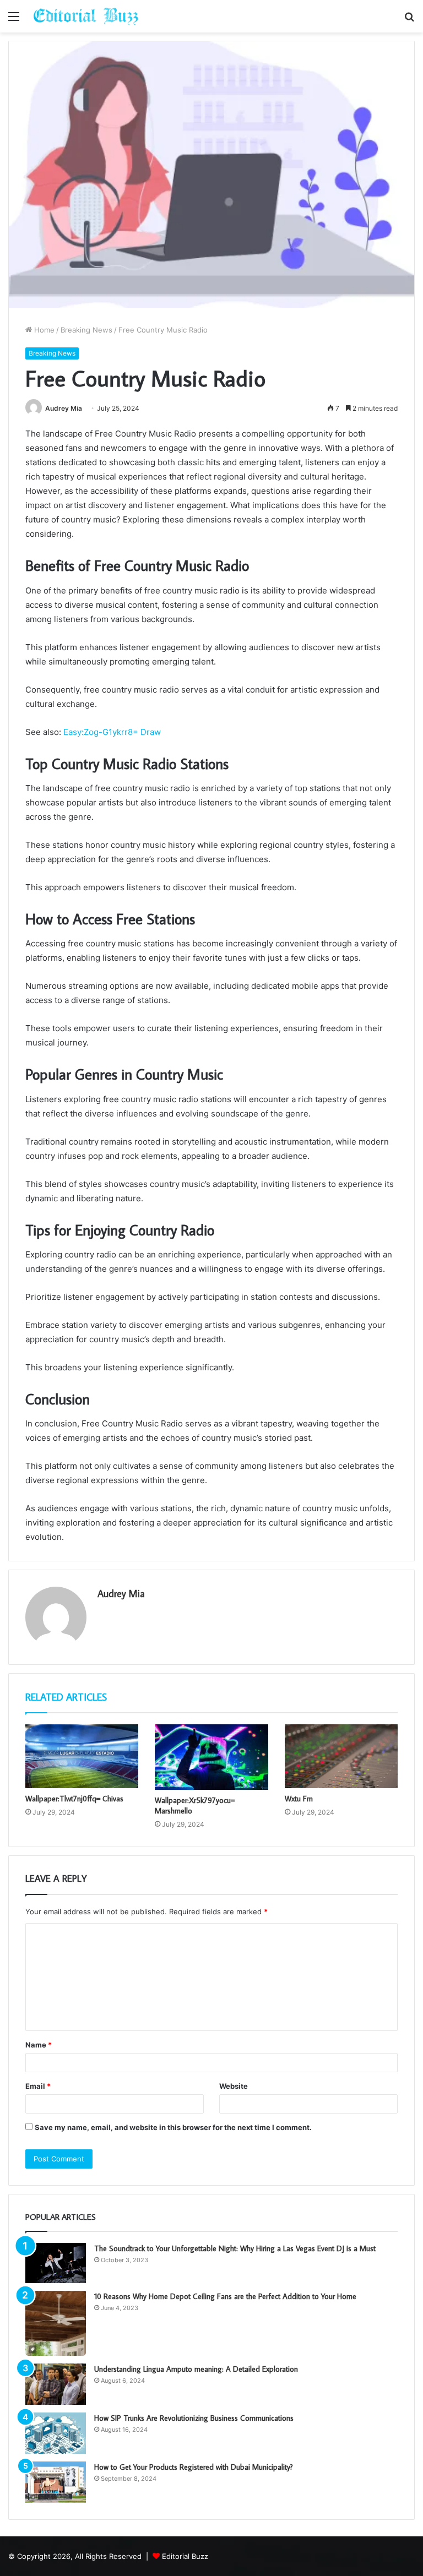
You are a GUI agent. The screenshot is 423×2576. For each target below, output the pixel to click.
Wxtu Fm (299, 1799)
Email (38, 2086)
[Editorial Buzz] (86, 16)
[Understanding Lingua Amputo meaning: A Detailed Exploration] (56, 2384)
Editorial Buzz (185, 2556)
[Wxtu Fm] (341, 1756)
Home (43, 330)
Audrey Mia (64, 408)
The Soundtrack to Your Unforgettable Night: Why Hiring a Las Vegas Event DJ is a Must (235, 2248)
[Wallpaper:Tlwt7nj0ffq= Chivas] (82, 1756)
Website (234, 2086)
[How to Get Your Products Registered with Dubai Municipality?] (56, 2482)
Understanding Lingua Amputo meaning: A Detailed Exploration (196, 2369)
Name (39, 2045)
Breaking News (86, 330)
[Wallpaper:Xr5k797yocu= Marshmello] (211, 1757)
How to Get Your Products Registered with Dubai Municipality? (194, 2467)
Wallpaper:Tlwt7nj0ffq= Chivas (74, 1799)
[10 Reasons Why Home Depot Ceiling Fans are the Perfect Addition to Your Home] (56, 2323)
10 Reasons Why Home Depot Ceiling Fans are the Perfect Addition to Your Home (225, 2296)
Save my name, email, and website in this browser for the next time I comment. (173, 2127)
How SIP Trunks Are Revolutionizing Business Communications (194, 2418)
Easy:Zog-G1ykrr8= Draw (112, 732)
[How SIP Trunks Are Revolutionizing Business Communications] (56, 2433)
